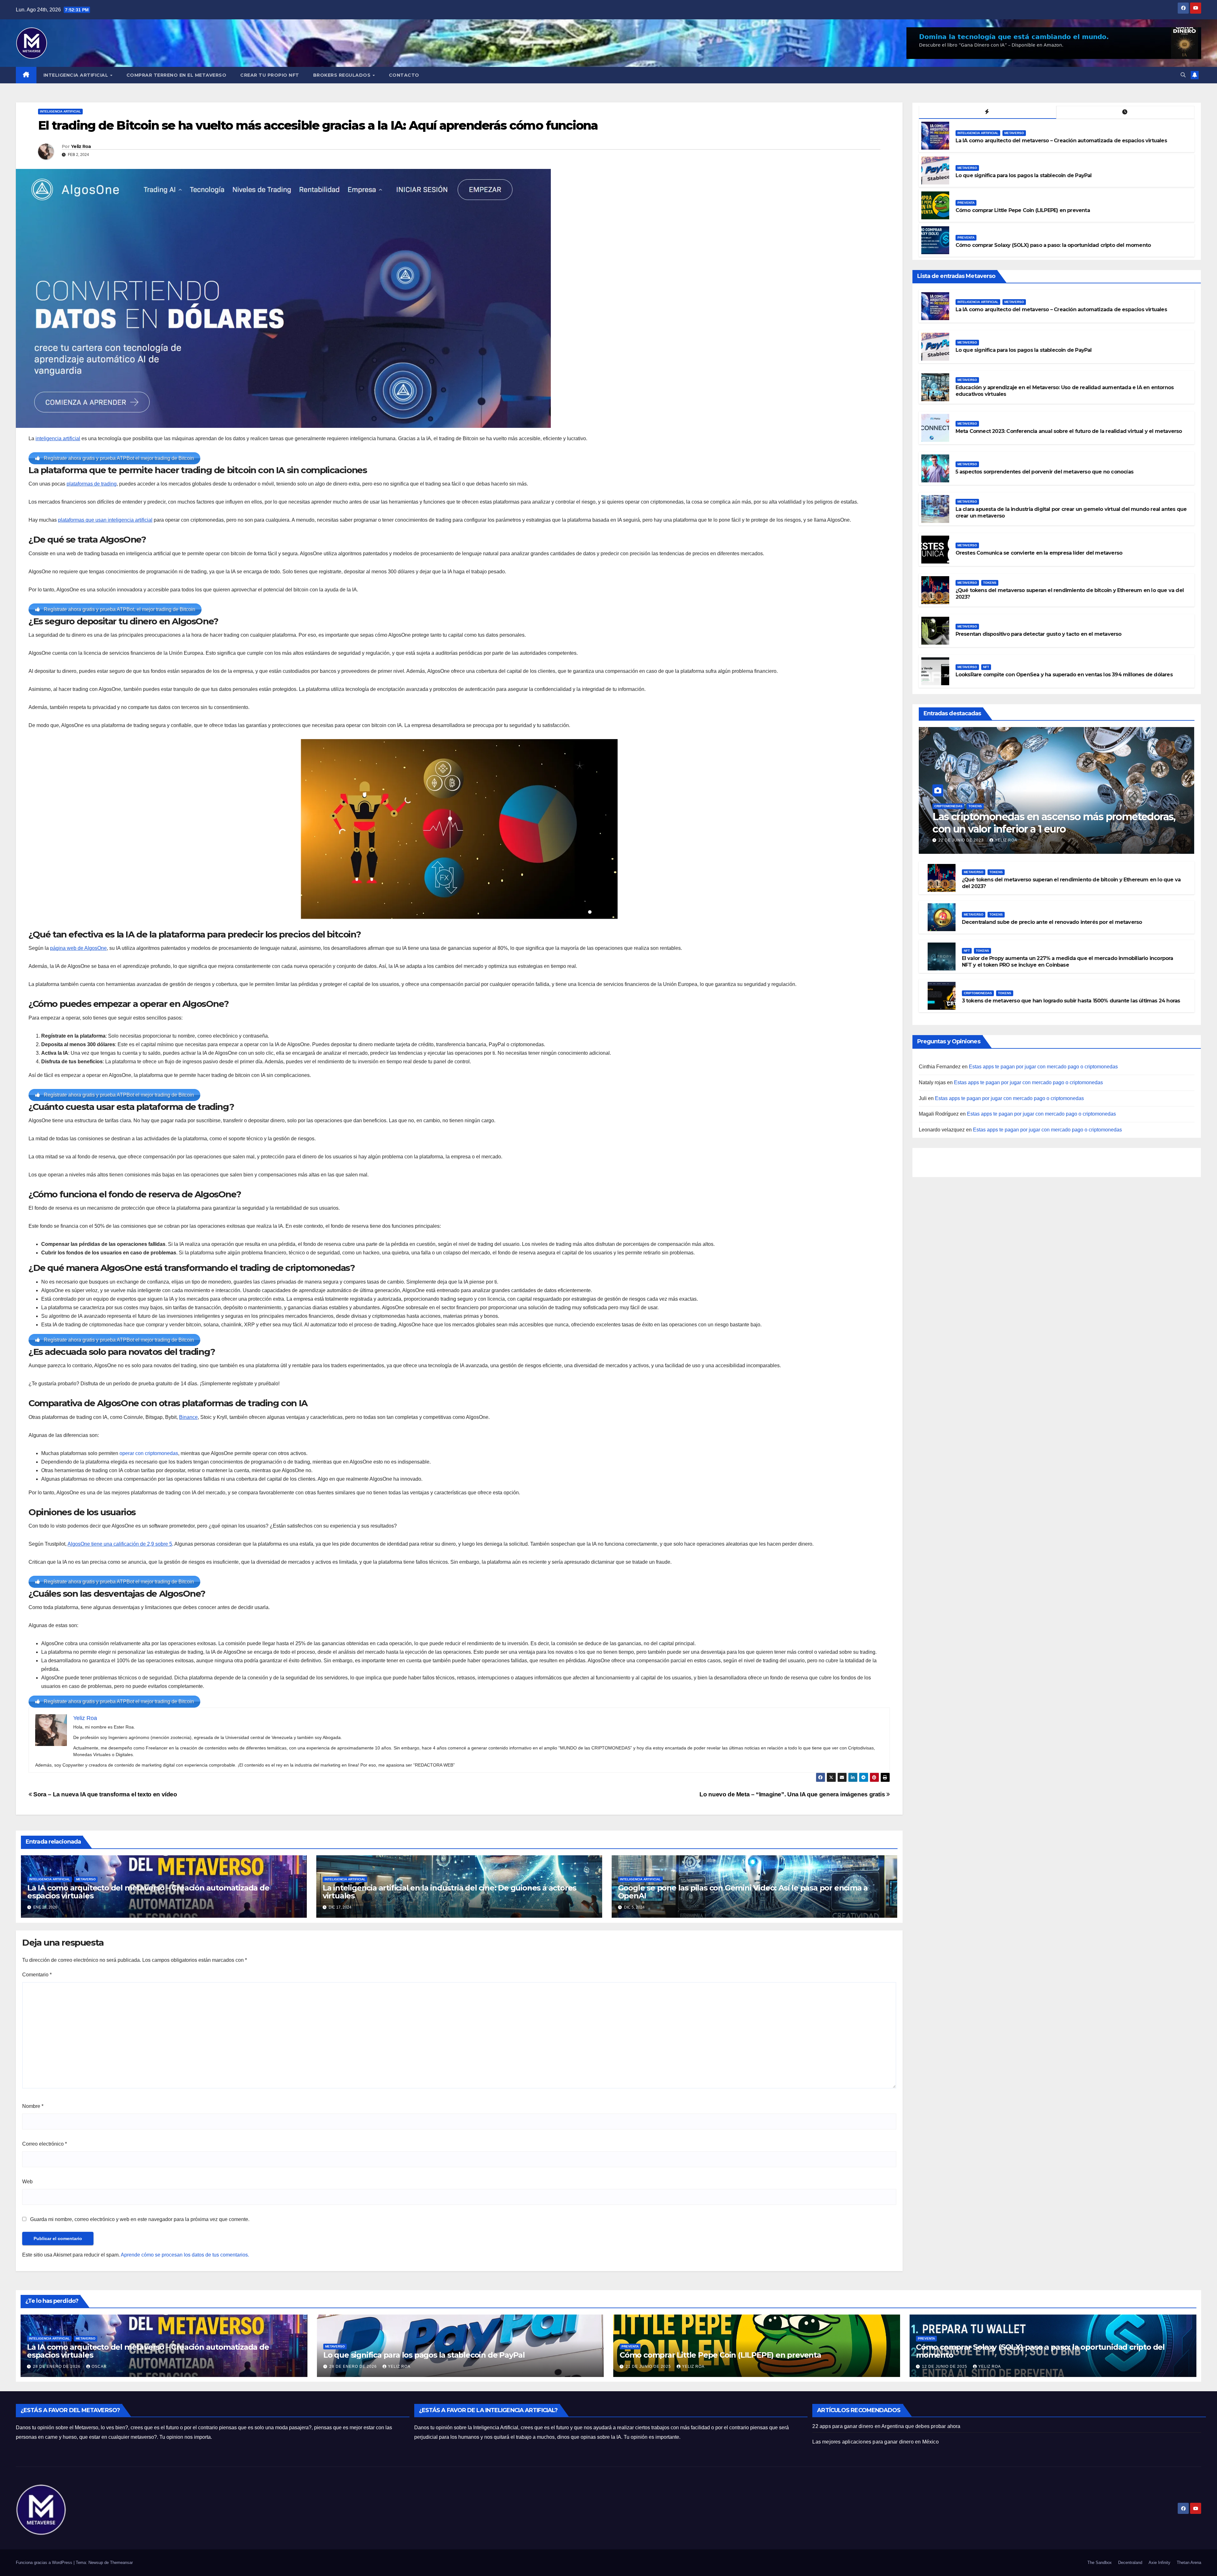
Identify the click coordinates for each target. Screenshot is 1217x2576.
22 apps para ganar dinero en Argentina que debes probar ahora (886, 2426)
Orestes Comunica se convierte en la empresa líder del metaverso (1039, 553)
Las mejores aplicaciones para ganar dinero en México (875, 2442)
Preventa (966, 203)
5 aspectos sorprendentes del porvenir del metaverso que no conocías (1044, 472)
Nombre (33, 2106)
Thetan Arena (1189, 2563)
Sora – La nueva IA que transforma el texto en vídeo (105, 1794)
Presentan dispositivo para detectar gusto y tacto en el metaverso (1039, 634)
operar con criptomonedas (149, 1453)
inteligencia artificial (58, 438)
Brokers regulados (343, 75)
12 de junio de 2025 (945, 2367)
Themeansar (121, 2563)
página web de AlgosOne (78, 948)
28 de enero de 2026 (57, 2367)
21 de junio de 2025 (649, 2367)
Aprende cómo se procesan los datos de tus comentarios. (185, 2255)
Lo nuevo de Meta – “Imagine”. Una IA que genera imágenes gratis (793, 1794)
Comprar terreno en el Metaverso (177, 75)
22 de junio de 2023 (962, 840)
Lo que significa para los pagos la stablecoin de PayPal (1024, 175)
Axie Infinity (1159, 2563)
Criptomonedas (948, 806)
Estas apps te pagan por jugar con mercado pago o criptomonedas (1043, 1067)
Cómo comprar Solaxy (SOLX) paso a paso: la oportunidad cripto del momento (1053, 245)
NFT (986, 667)
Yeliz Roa (81, 146)
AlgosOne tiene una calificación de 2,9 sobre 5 (120, 1544)
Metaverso (86, 1879)
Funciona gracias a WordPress (45, 2563)
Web (27, 2182)
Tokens (990, 583)
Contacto (404, 75)
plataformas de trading (92, 484)
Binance (188, 1417)
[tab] (988, 112)
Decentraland (1130, 2563)
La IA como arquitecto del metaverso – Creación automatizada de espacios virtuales (148, 1892)
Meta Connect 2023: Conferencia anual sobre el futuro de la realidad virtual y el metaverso (1069, 431)
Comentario (37, 1975)
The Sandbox (1100, 2563)
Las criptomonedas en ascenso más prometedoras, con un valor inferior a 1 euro (1054, 823)
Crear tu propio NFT (270, 75)
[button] (1183, 75)
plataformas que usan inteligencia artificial (105, 520)
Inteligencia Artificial (77, 75)
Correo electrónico (45, 2144)
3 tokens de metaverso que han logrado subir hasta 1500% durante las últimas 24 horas (1071, 1001)
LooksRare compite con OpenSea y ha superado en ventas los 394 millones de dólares (1064, 675)
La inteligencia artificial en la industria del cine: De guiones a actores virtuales (449, 1892)
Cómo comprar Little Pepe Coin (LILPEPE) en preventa (1023, 210)
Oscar (99, 2367)
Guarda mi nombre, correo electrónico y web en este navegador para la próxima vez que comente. (140, 2219)
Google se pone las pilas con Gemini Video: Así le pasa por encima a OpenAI (743, 1892)
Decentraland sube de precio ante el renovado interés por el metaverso (1052, 922)
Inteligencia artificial (60, 111)
